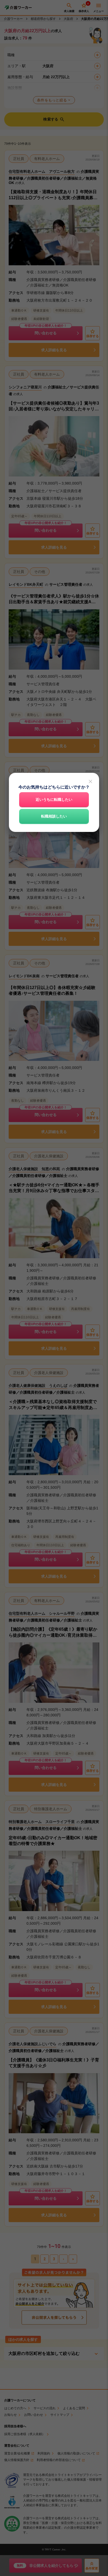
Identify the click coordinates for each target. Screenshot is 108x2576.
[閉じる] (90, 781)
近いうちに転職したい (54, 800)
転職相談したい (54, 816)
